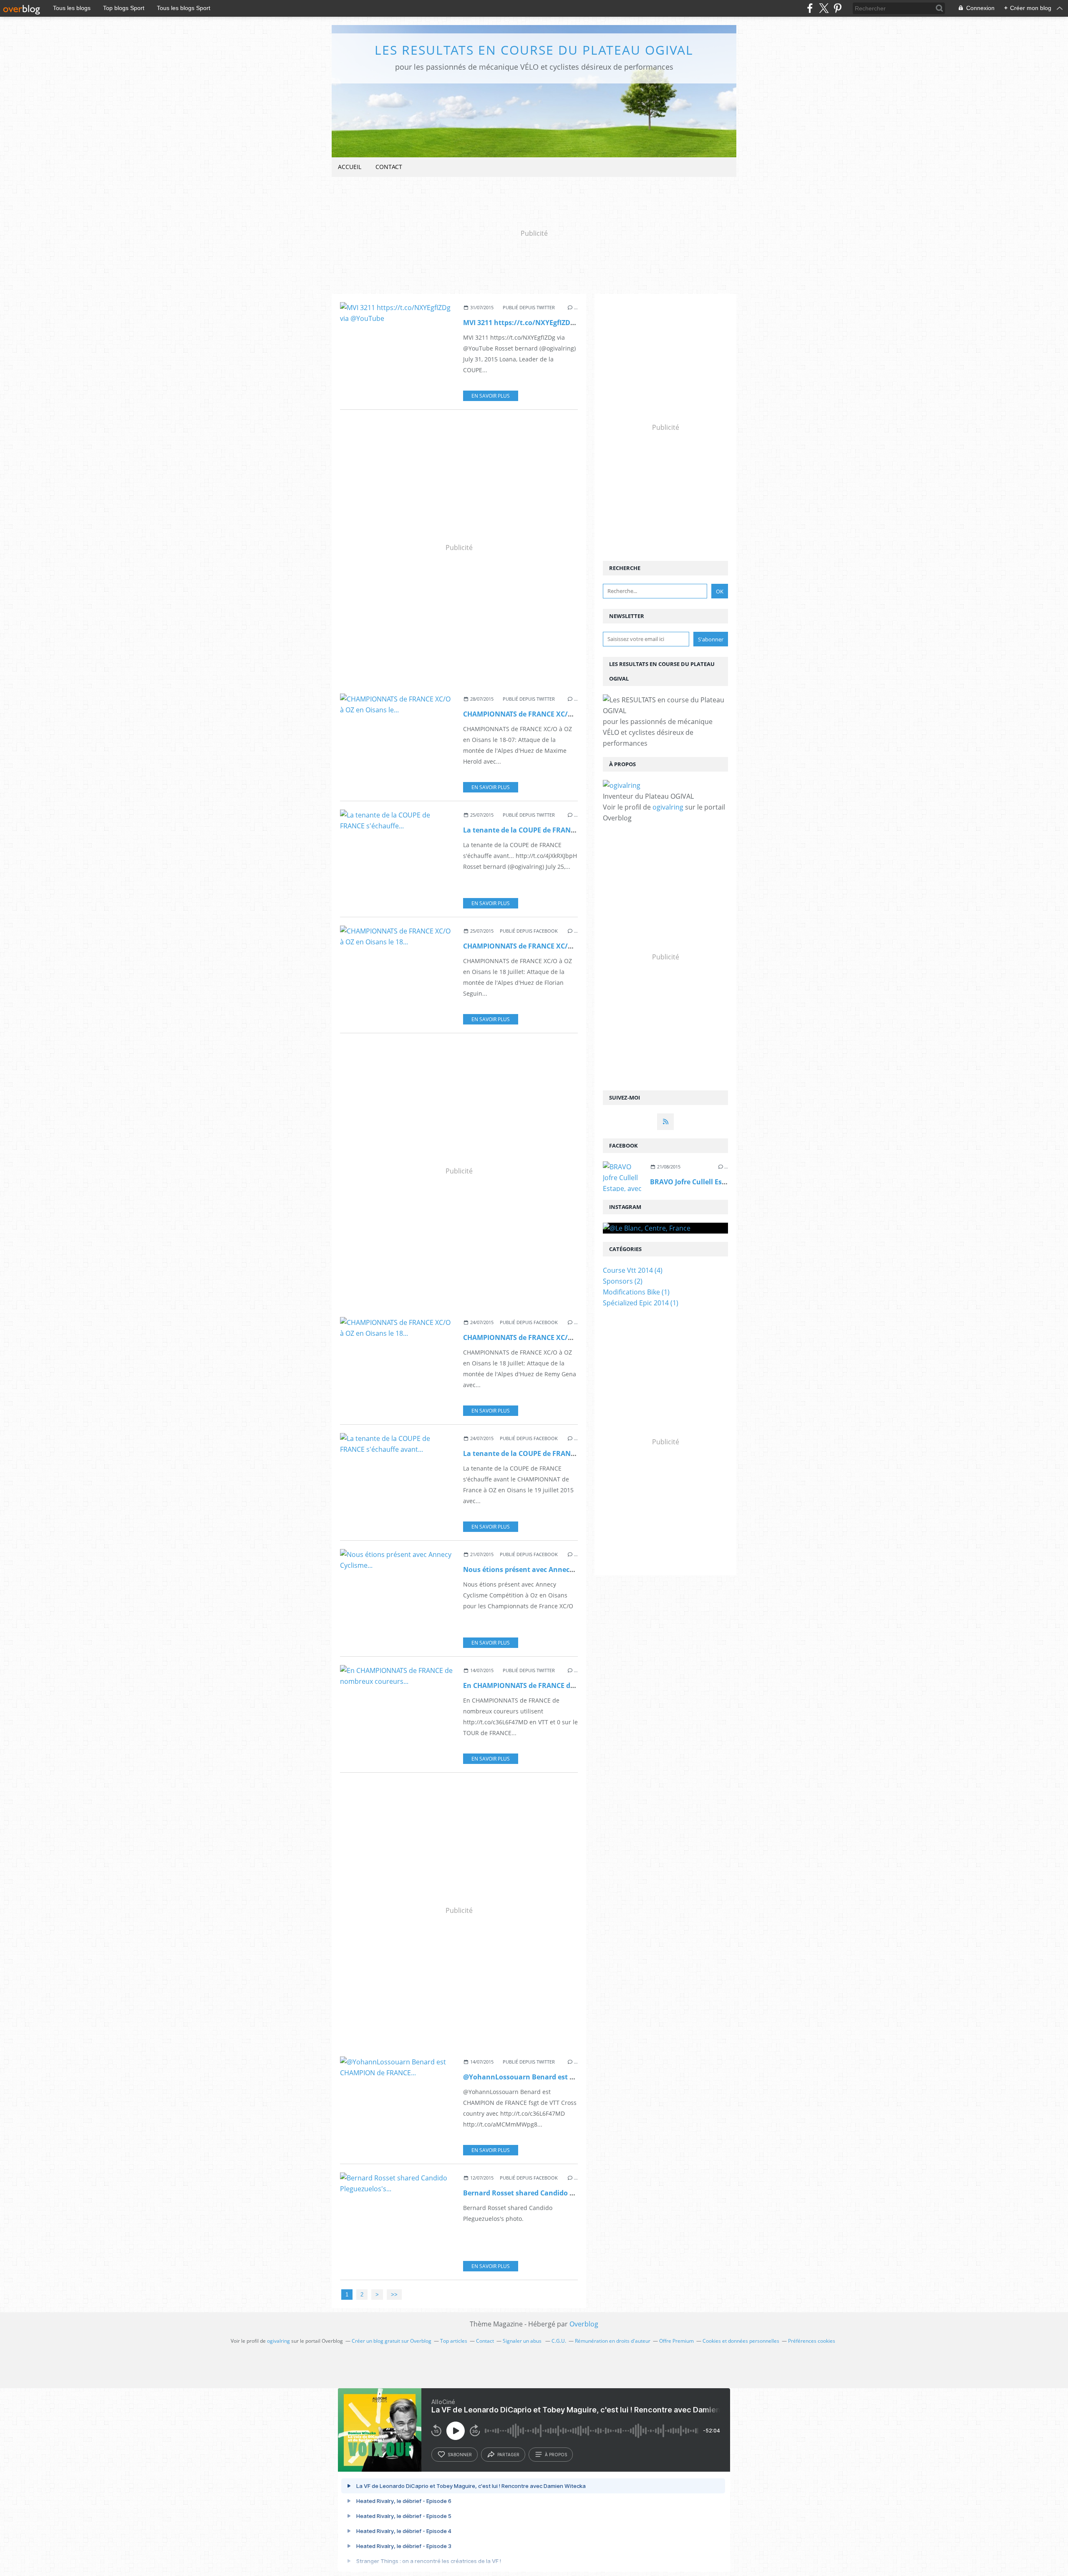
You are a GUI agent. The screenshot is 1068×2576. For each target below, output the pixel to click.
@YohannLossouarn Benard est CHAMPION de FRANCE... (557, 2077)
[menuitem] (350, 167)
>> (394, 2295)
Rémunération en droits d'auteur (613, 2341)
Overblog (584, 2324)
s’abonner (460, 2455)
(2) (623, 1281)
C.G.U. (559, 2341)
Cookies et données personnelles (741, 2341)
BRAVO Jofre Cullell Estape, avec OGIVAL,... (720, 1182)
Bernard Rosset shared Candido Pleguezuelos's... (544, 2193)
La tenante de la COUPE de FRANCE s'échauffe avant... (553, 1453)
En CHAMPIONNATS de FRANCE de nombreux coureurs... (555, 1685)
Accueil (350, 167)
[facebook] (810, 8)
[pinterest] (838, 8)
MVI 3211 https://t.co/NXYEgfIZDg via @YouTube (543, 323)
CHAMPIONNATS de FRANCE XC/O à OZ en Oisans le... (551, 714)
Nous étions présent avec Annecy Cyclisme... (537, 1569)
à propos (556, 2455)
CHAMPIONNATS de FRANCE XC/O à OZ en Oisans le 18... (555, 946)
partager (508, 2455)
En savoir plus (491, 396)
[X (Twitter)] (824, 8)
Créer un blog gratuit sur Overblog (392, 2341)
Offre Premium (676, 2341)
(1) (636, 1292)
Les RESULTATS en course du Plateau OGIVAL (534, 50)
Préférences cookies (812, 2341)
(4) (633, 1270)
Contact (389, 167)
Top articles (454, 2341)
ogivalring (668, 807)
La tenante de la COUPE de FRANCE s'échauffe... (542, 830)
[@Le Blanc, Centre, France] (665, 1228)
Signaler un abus (523, 2341)
